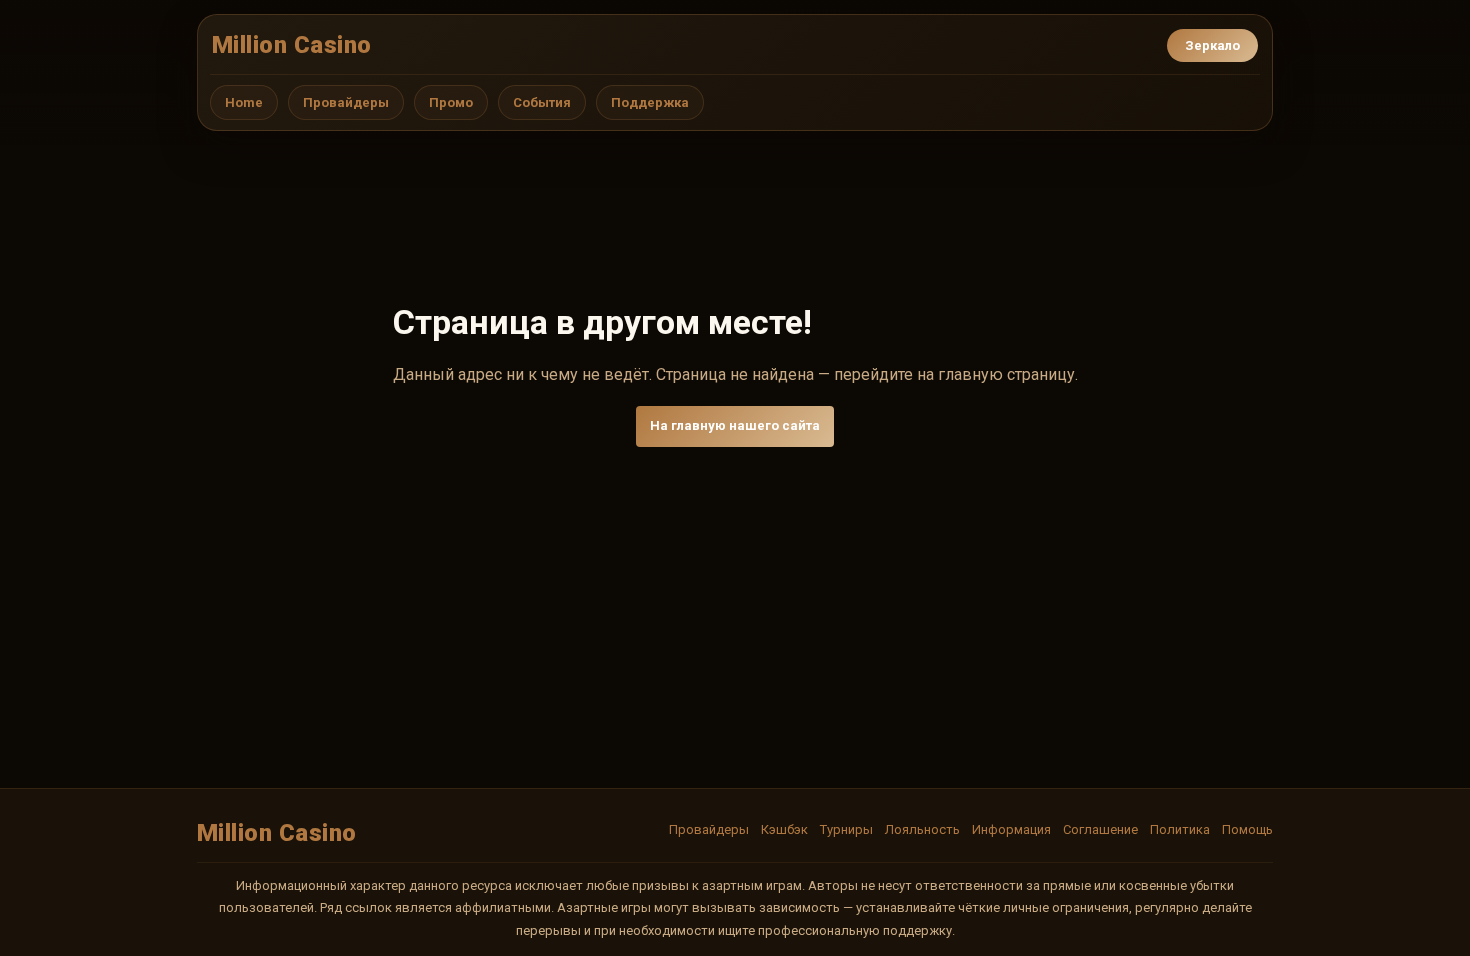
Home (244, 102)
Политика (1180, 829)
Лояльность (922, 829)
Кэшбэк (784, 829)
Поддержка (650, 102)
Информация (1011, 829)
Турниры (846, 829)
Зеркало (1212, 45)
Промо (451, 102)
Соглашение (1100, 829)
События (542, 102)
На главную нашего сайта (735, 425)
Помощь (1247, 829)
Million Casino (292, 45)
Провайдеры (346, 102)
